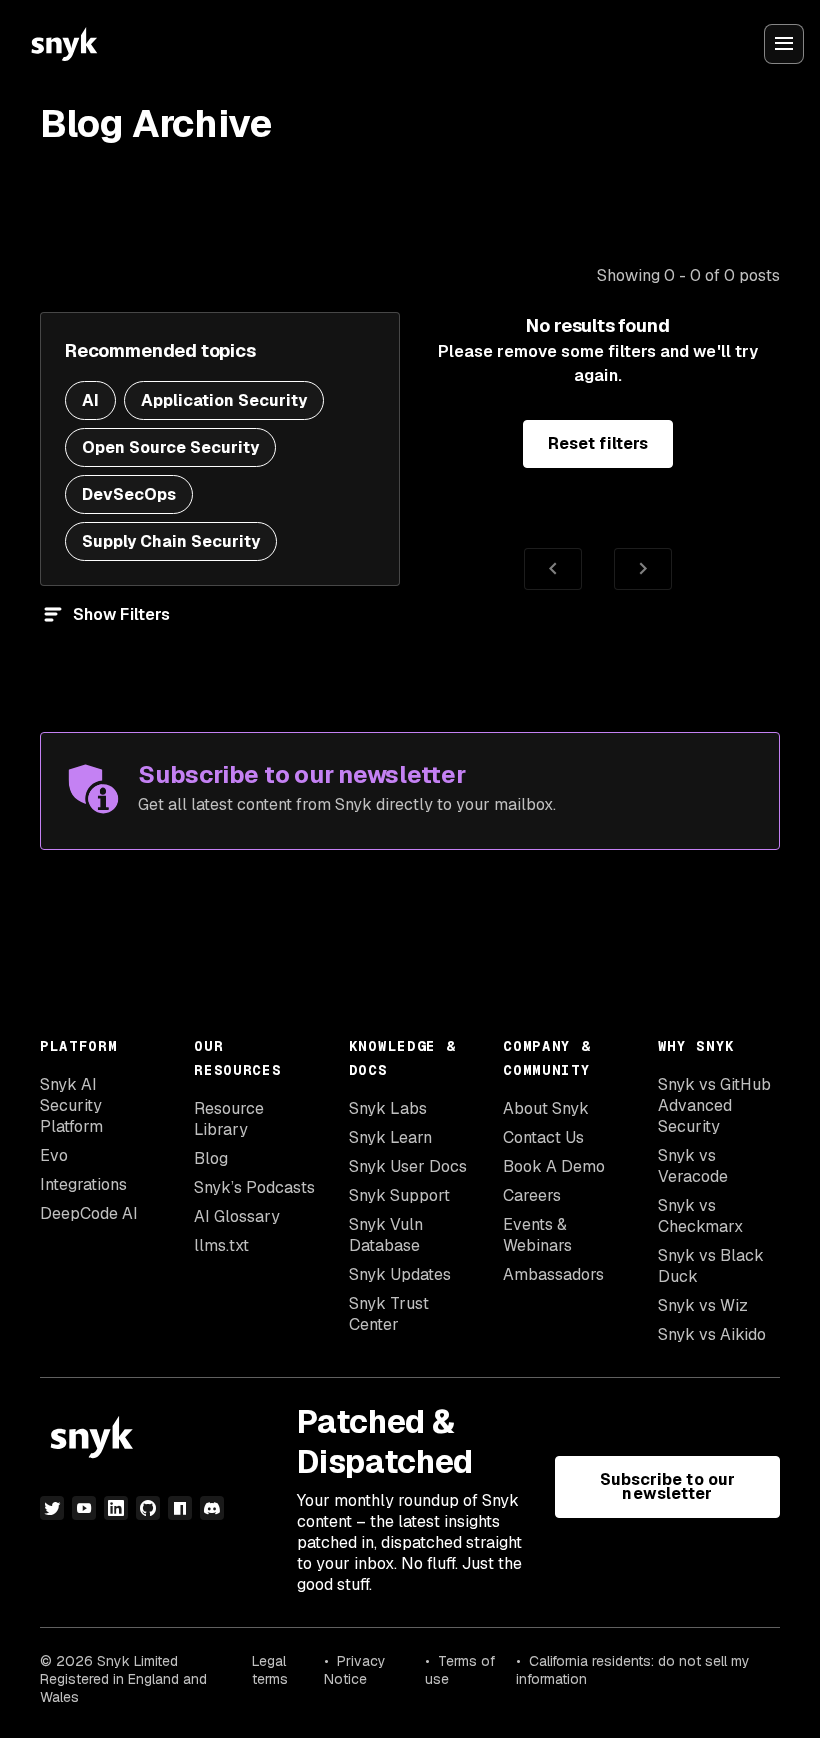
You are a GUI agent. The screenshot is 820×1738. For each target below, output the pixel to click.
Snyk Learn (390, 1137)
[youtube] (84, 1508)
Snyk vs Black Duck (711, 1266)
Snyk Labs (388, 1108)
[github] (148, 1508)
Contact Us (543, 1137)
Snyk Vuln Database (386, 1235)
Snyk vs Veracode (693, 1166)
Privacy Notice (355, 1670)
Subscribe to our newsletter (667, 1486)
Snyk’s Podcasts (254, 1187)
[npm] (180, 1508)
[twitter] (52, 1508)
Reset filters (598, 443)
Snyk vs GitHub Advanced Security (714, 1105)
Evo (54, 1155)
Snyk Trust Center (389, 1314)
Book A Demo (554, 1166)
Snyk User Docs (408, 1166)
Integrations (83, 1184)
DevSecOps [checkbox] (129, 494)
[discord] (212, 1508)
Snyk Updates (400, 1274)
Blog (211, 1158)
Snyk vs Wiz (703, 1305)
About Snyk (546, 1108)
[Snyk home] (64, 44)
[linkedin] (116, 1508)
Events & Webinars (537, 1235)
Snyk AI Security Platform (71, 1105)
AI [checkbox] (90, 400)
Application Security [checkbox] (224, 400)
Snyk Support (399, 1195)
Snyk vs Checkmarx (700, 1216)
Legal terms (270, 1670)
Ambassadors (553, 1274)
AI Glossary (237, 1216)
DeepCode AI (89, 1213)
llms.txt (221, 1245)
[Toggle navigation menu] (784, 44)
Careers (532, 1195)
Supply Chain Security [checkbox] (171, 541)
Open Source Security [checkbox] (170, 447)
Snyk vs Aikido (712, 1334)
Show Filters (121, 614)
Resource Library (229, 1119)
